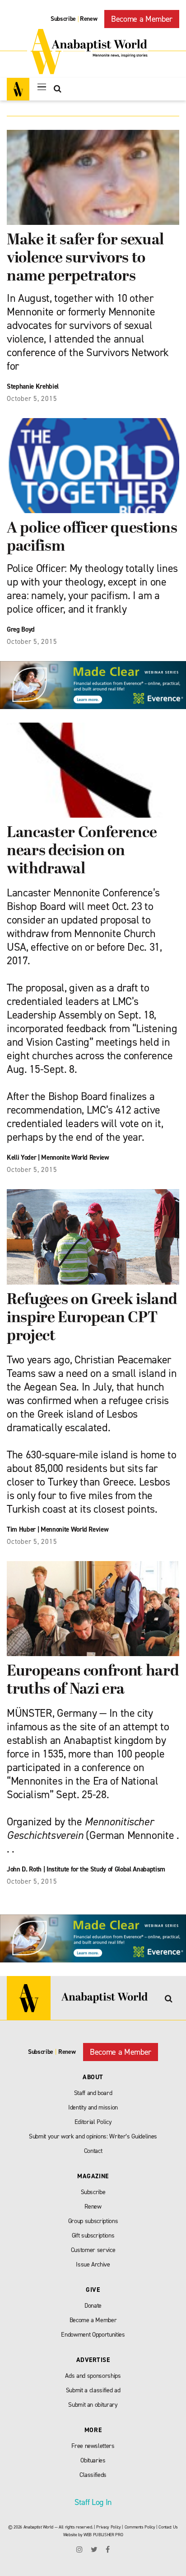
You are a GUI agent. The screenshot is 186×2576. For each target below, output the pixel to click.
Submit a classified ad (93, 2390)
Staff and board (93, 2093)
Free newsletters (93, 2446)
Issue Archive (93, 2264)
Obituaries (93, 2460)
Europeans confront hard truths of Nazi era (93, 1681)
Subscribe (63, 19)
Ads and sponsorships (93, 2376)
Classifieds (93, 2475)
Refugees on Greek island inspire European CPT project (92, 1318)
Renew (88, 19)
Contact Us (168, 2527)
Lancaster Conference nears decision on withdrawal (82, 851)
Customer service (93, 2250)
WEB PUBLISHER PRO (103, 2535)
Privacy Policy (108, 2527)
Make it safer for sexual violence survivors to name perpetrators (85, 259)
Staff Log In (93, 2502)
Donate (93, 2306)
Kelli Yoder (21, 1157)
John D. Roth (24, 1869)
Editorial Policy (93, 2122)
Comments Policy (140, 2527)
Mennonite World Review (75, 1157)
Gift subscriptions (93, 2236)
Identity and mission (93, 2107)
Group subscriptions (93, 2221)
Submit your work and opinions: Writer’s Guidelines (93, 2136)
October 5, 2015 (32, 399)
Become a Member (142, 19)
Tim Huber (21, 1529)
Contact (93, 2151)
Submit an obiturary (93, 2405)
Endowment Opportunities (93, 2335)
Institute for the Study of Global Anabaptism (106, 1869)
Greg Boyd (21, 629)
